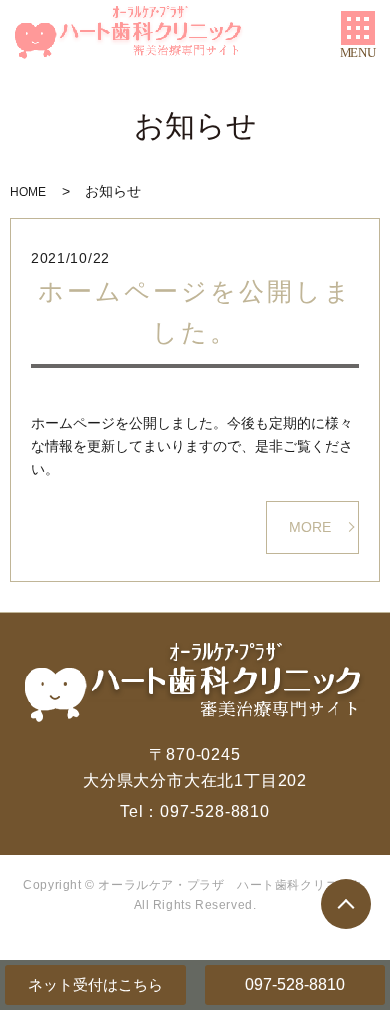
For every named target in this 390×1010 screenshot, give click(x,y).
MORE (310, 527)
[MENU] (358, 28)
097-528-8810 (295, 984)
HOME (28, 192)
